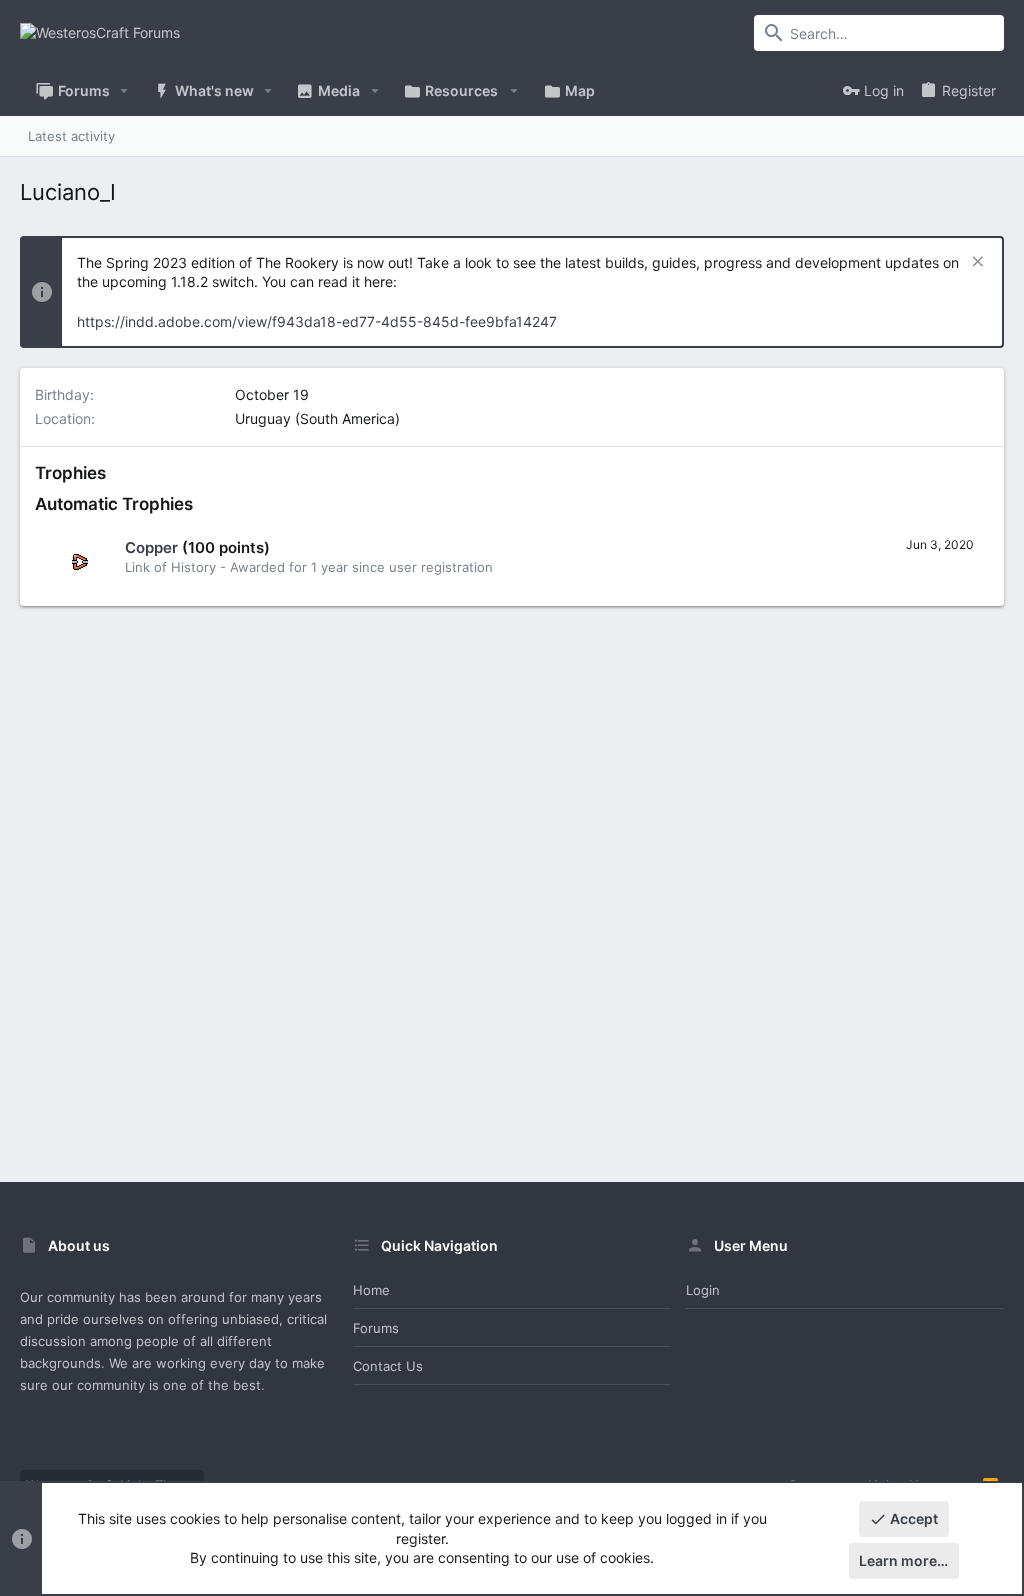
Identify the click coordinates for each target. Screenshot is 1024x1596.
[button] (124, 91)
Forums (376, 1328)
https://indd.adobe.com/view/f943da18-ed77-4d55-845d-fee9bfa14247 (317, 321)
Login (703, 1290)
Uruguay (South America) (317, 418)
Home (371, 1290)
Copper (151, 547)
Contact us (388, 1366)
